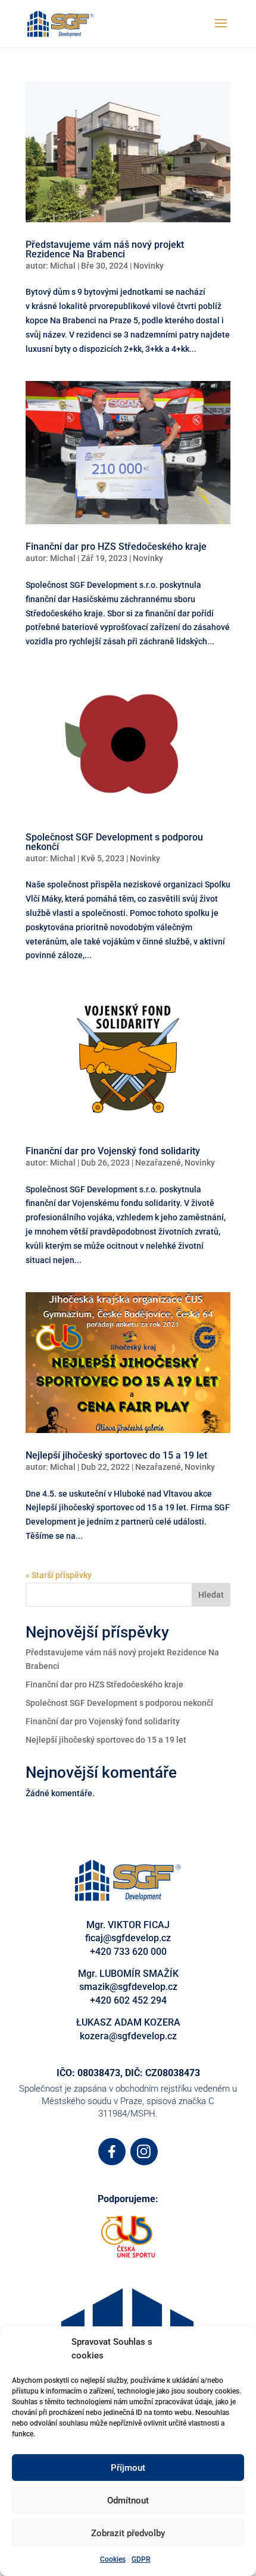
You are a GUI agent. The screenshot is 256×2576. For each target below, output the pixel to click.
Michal (63, 266)
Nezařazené (158, 1163)
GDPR (141, 2559)
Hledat (211, 1595)
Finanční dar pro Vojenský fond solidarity (113, 1151)
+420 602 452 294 (128, 2000)
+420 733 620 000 (128, 1952)
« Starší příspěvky (59, 1575)
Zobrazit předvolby (128, 2533)
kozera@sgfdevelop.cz (128, 2036)
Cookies (113, 2559)
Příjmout (128, 2468)
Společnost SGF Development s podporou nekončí (114, 842)
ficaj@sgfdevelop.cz (128, 1938)
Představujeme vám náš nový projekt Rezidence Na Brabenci (105, 249)
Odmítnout (128, 2501)
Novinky (149, 266)
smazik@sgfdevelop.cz (128, 1987)
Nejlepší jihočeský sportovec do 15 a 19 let (116, 1455)
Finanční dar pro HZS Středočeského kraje (116, 547)
